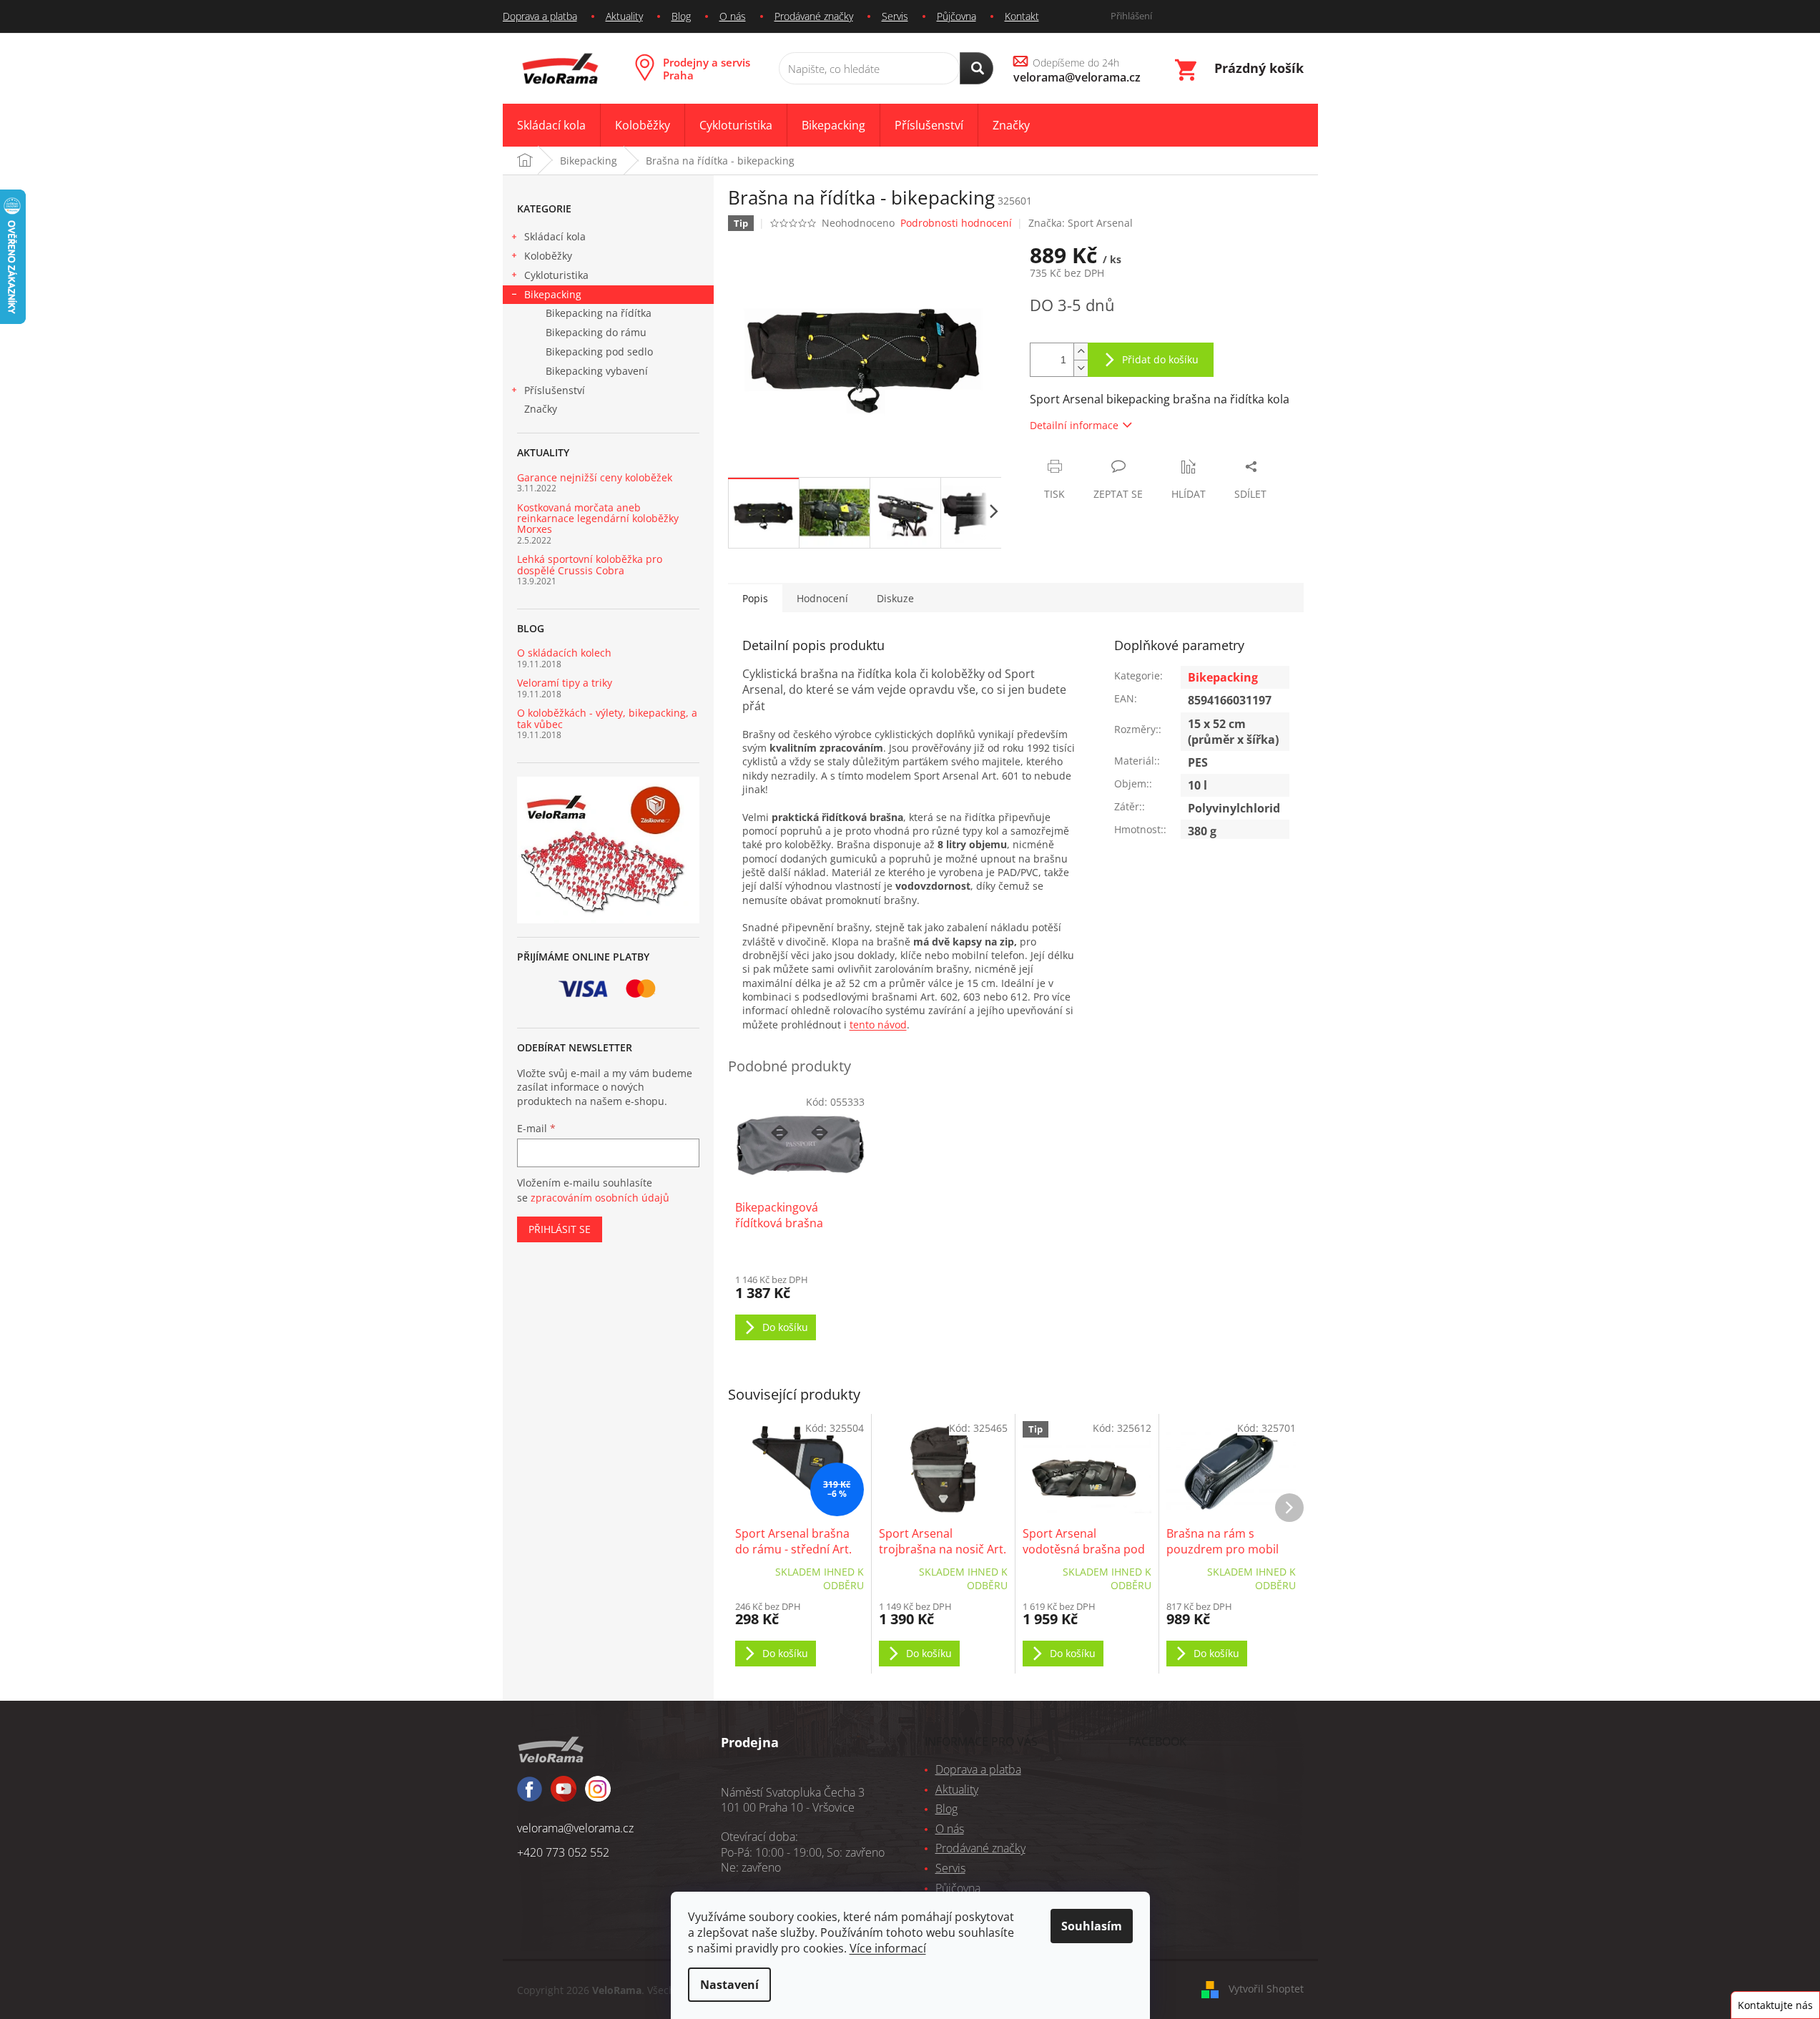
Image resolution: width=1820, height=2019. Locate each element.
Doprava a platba (540, 16)
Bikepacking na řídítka (599, 313)
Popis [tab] (755, 598)
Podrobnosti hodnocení (956, 223)
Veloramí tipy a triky (565, 683)
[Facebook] (530, 1796)
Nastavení (729, 1985)
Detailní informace (1074, 425)
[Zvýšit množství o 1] (1081, 352)
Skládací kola (555, 236)
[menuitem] (551, 126)
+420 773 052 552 (563, 1852)
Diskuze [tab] (895, 598)
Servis (895, 16)
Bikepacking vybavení (597, 371)
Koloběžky (548, 256)
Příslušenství (555, 390)
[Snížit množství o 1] (1081, 368)
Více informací (888, 1948)
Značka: (1081, 223)
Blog (681, 16)
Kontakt (1022, 16)
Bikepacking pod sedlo (599, 352)
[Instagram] (564, 1795)
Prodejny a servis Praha (707, 69)
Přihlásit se (560, 1229)
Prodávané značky (814, 16)
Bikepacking (553, 294)
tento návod (878, 1025)
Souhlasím (1092, 1926)
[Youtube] (598, 1795)
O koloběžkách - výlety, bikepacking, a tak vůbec (607, 718)
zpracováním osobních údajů (600, 1198)
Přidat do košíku (1160, 359)
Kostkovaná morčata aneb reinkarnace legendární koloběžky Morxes (598, 519)
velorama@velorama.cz (575, 1828)
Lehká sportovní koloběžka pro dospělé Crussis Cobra (590, 565)
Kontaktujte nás (1775, 2005)
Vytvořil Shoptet (1266, 1989)
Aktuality (624, 16)
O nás (733, 16)
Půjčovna (956, 16)
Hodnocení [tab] (822, 598)
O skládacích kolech (564, 653)
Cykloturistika (556, 275)
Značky (541, 409)
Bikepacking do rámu (596, 332)
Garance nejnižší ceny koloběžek (595, 477)
